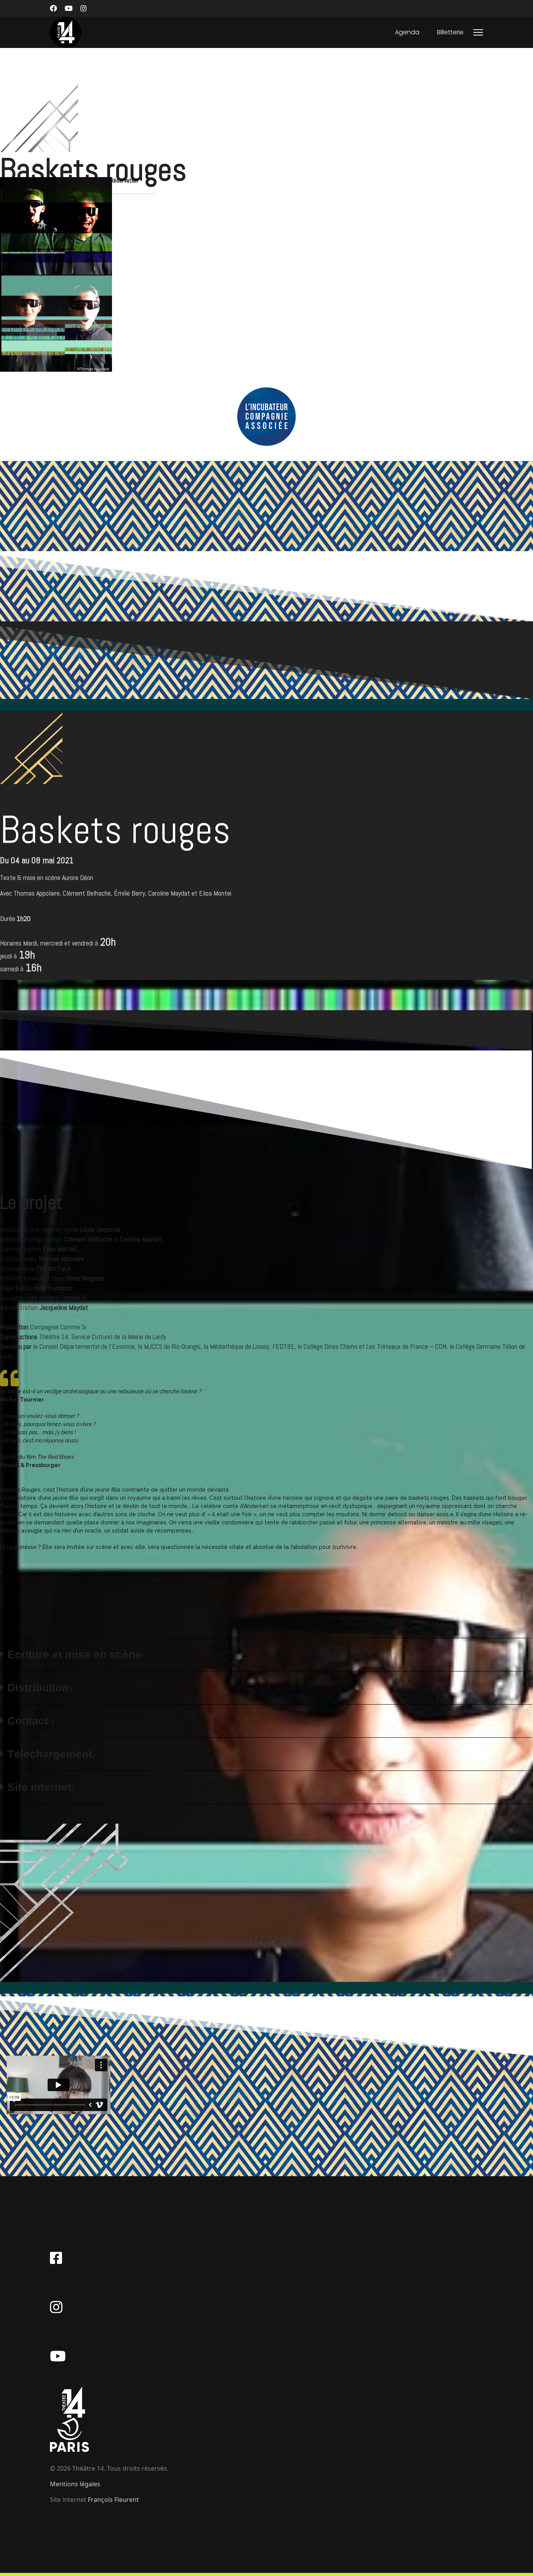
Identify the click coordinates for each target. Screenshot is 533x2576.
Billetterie (450, 32)
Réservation (123, 180)
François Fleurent (113, 2500)
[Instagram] (84, 8)
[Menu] (478, 32)
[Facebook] (53, 8)
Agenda (407, 32)
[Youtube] (69, 8)
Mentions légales (75, 2484)
